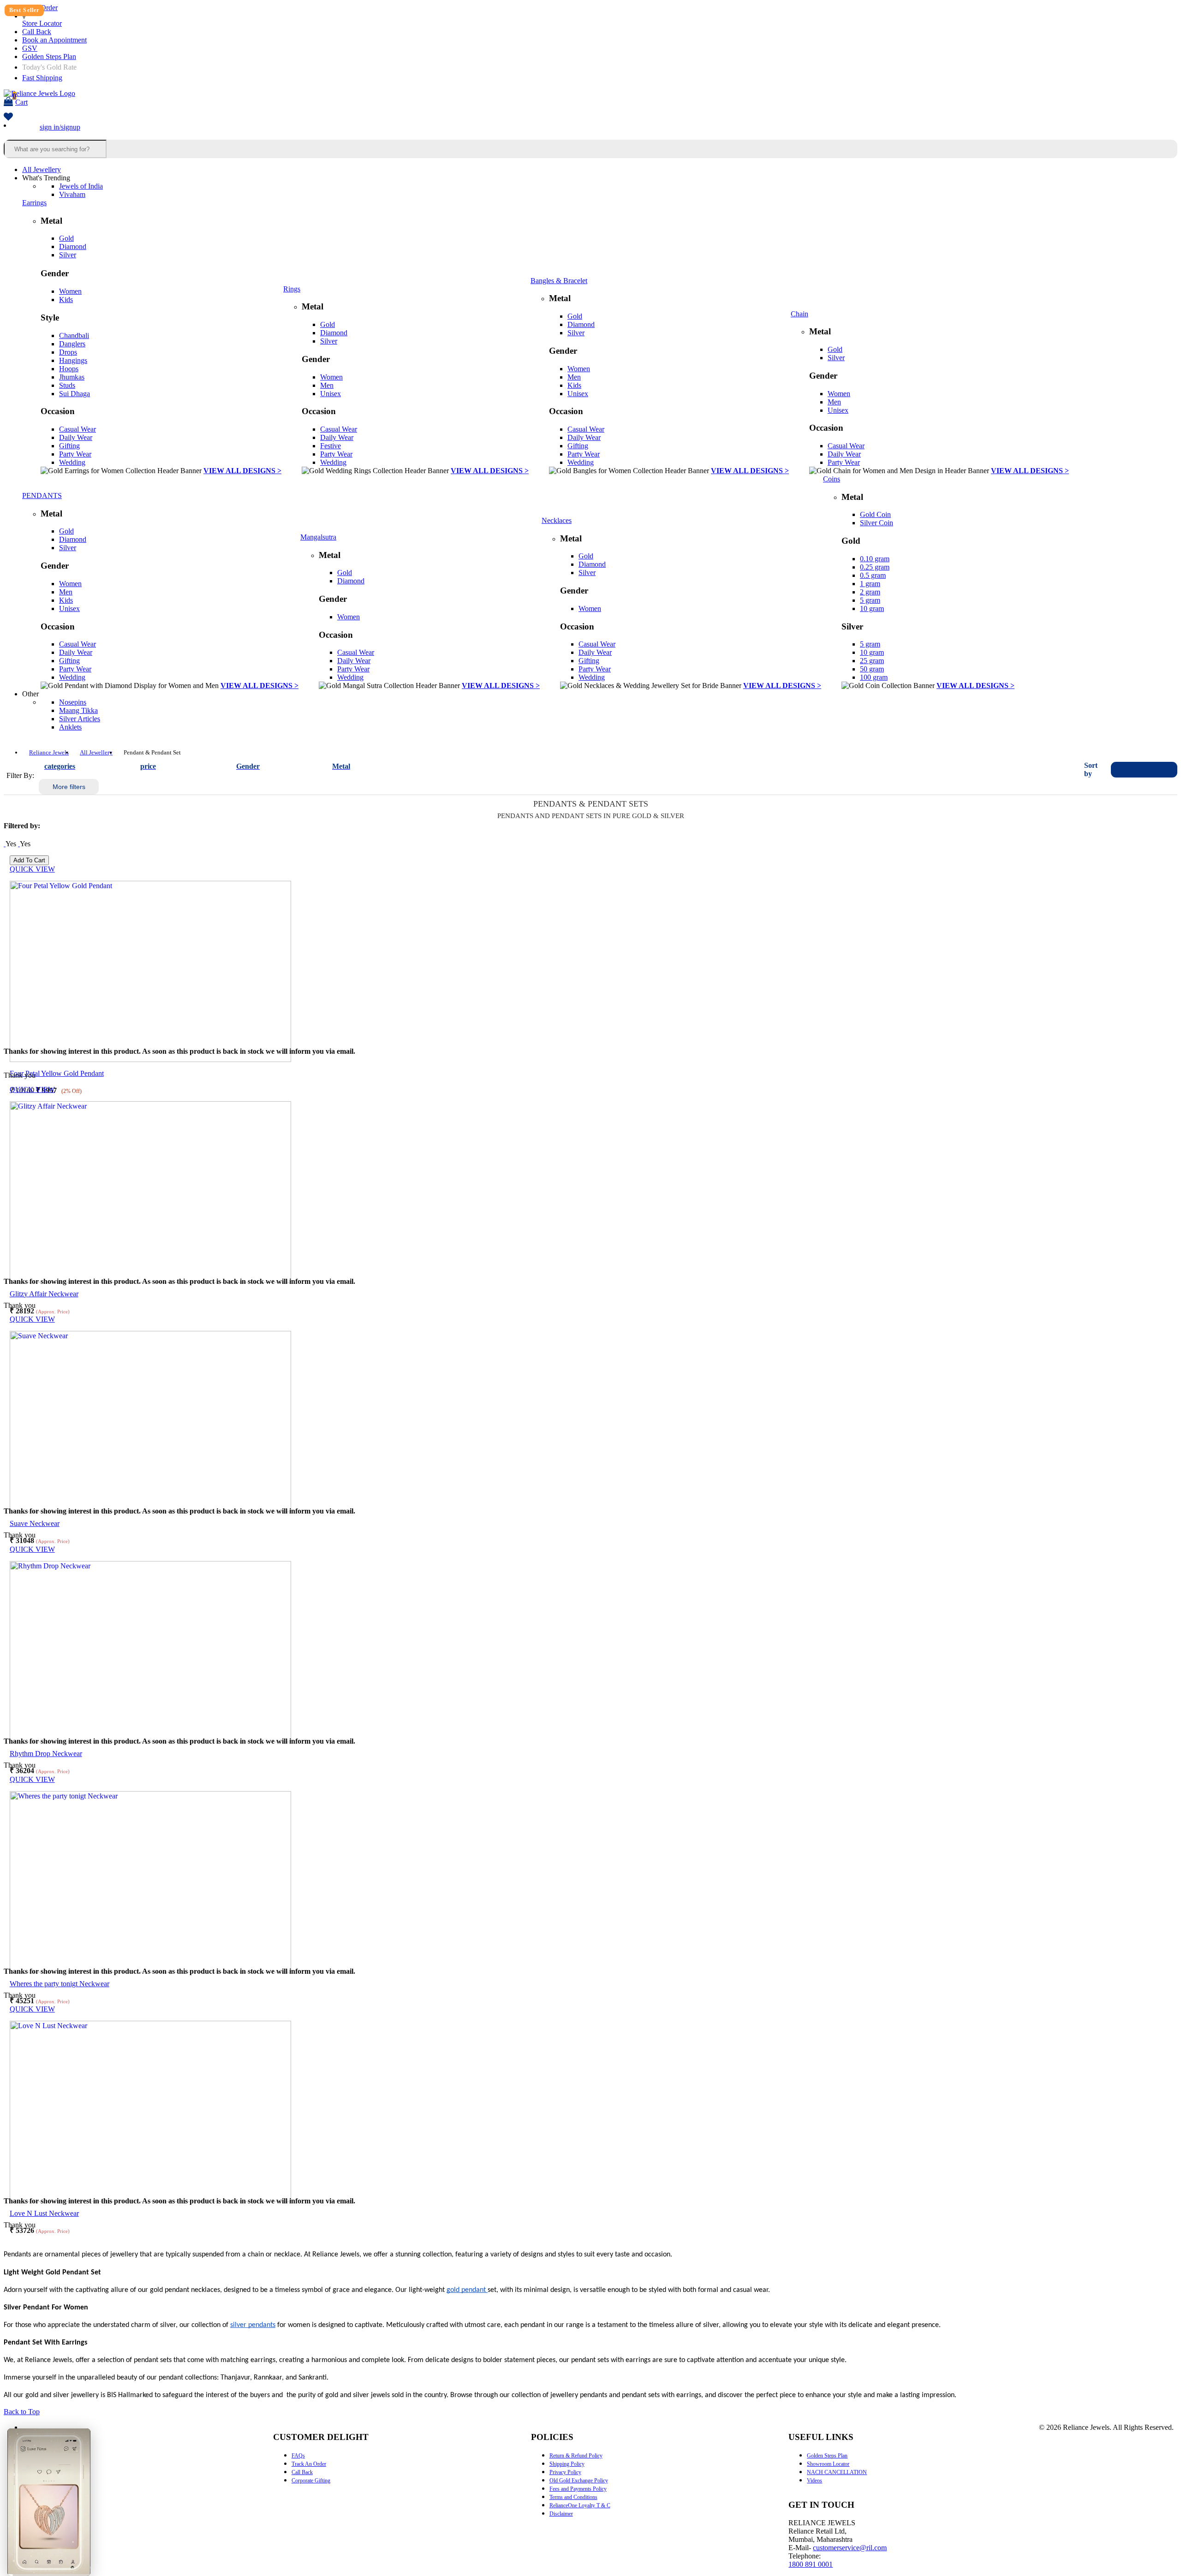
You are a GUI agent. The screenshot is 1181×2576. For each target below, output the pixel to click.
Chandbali (74, 335)
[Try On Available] (5, 844)
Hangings (73, 360)
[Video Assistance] (19, 844)
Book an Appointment (54, 40)
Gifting (69, 446)
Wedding (72, 462)
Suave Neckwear (35, 1523)
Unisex (331, 394)
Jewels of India (81, 186)
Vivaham (72, 194)
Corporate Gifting (311, 2481)
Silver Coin (877, 523)
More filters (69, 787)
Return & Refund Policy (576, 2456)
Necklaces (557, 520)
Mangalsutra (318, 537)
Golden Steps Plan (49, 56)
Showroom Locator (828, 2464)
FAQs (298, 2456)
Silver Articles (80, 719)
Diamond (73, 246)
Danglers (72, 344)
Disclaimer (561, 2514)
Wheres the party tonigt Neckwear (60, 1984)
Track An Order (309, 2464)
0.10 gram (875, 559)
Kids (66, 300)
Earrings (34, 203)
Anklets (70, 727)
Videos (814, 2481)
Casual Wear (78, 429)
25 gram (872, 661)
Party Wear (75, 454)
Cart (20, 99)
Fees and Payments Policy (578, 2489)
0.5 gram (873, 575)
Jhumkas (72, 377)
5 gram (870, 600)
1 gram (870, 584)
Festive (331, 446)
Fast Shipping (42, 78)
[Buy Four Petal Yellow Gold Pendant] (151, 1059)
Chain (799, 314)
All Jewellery (42, 169)
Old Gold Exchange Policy (579, 2481)
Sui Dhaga (75, 394)
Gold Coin (875, 514)
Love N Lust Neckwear (44, 2213)
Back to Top (22, 2412)
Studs (67, 385)
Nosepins (73, 702)
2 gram (870, 592)
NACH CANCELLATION (837, 2472)
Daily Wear (76, 437)
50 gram (872, 669)
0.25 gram (875, 567)
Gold (66, 238)
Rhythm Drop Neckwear (46, 1754)
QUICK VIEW (32, 869)
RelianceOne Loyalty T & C (580, 2505)
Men (327, 385)
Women (70, 291)
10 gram (872, 608)
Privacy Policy (565, 2472)
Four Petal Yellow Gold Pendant (57, 1073)
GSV (30, 48)
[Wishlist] (8, 117)
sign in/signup (60, 127)
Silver (68, 255)
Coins (832, 479)
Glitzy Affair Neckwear (44, 1294)
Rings (292, 289)
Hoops (69, 369)
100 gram (874, 677)
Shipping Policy (567, 2464)
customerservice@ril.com (850, 2548)
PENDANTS (42, 496)
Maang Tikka (78, 710)
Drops (68, 352)
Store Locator (42, 23)
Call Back (37, 32)
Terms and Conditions (573, 2497)
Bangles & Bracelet (559, 281)
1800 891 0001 (811, 2564)
